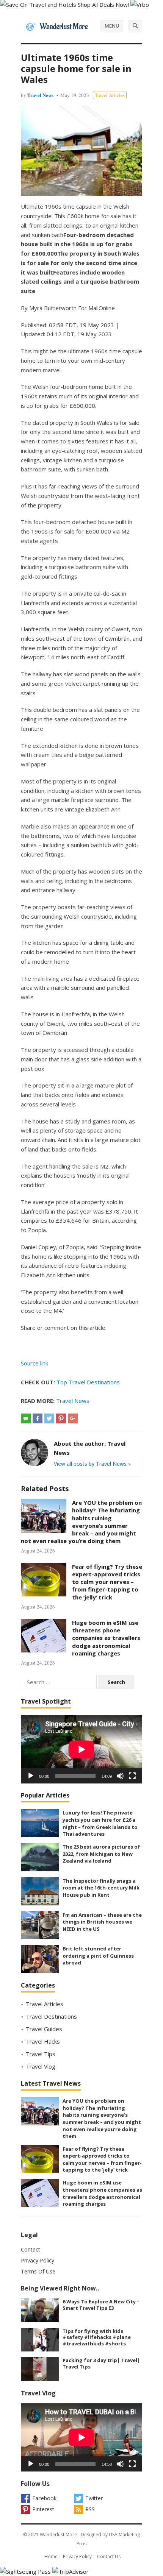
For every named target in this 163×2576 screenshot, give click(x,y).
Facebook (44, 2498)
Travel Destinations (51, 2016)
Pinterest (43, 2509)
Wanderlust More (58, 2535)
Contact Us (109, 2556)
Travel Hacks (43, 2041)
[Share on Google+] (73, 1418)
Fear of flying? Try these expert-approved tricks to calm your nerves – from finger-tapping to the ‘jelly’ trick (107, 1582)
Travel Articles (110, 95)
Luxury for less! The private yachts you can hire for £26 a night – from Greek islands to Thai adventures (100, 1823)
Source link (34, 1363)
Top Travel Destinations (88, 1382)
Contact (31, 2249)
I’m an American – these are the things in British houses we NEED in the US (102, 1922)
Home (51, 2556)
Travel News (40, 95)
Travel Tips (41, 2054)
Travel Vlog (41, 2066)
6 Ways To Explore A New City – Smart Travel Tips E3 (101, 2305)
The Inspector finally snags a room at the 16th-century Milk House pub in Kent (101, 1888)
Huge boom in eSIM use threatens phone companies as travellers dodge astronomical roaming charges (106, 1638)
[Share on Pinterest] (61, 1418)
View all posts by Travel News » (92, 1464)
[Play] (31, 1776)
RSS (90, 2509)
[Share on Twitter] (49, 1418)
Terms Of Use (38, 2271)
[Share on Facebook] (38, 1418)
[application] (81, 1749)
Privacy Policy (38, 2260)
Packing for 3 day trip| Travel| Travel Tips (101, 2363)
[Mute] (120, 1776)
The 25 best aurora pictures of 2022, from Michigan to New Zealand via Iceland (101, 1854)
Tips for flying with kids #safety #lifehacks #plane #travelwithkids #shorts (97, 2337)
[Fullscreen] (132, 1776)
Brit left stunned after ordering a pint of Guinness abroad (98, 1956)
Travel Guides (44, 2029)
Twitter (94, 2498)
